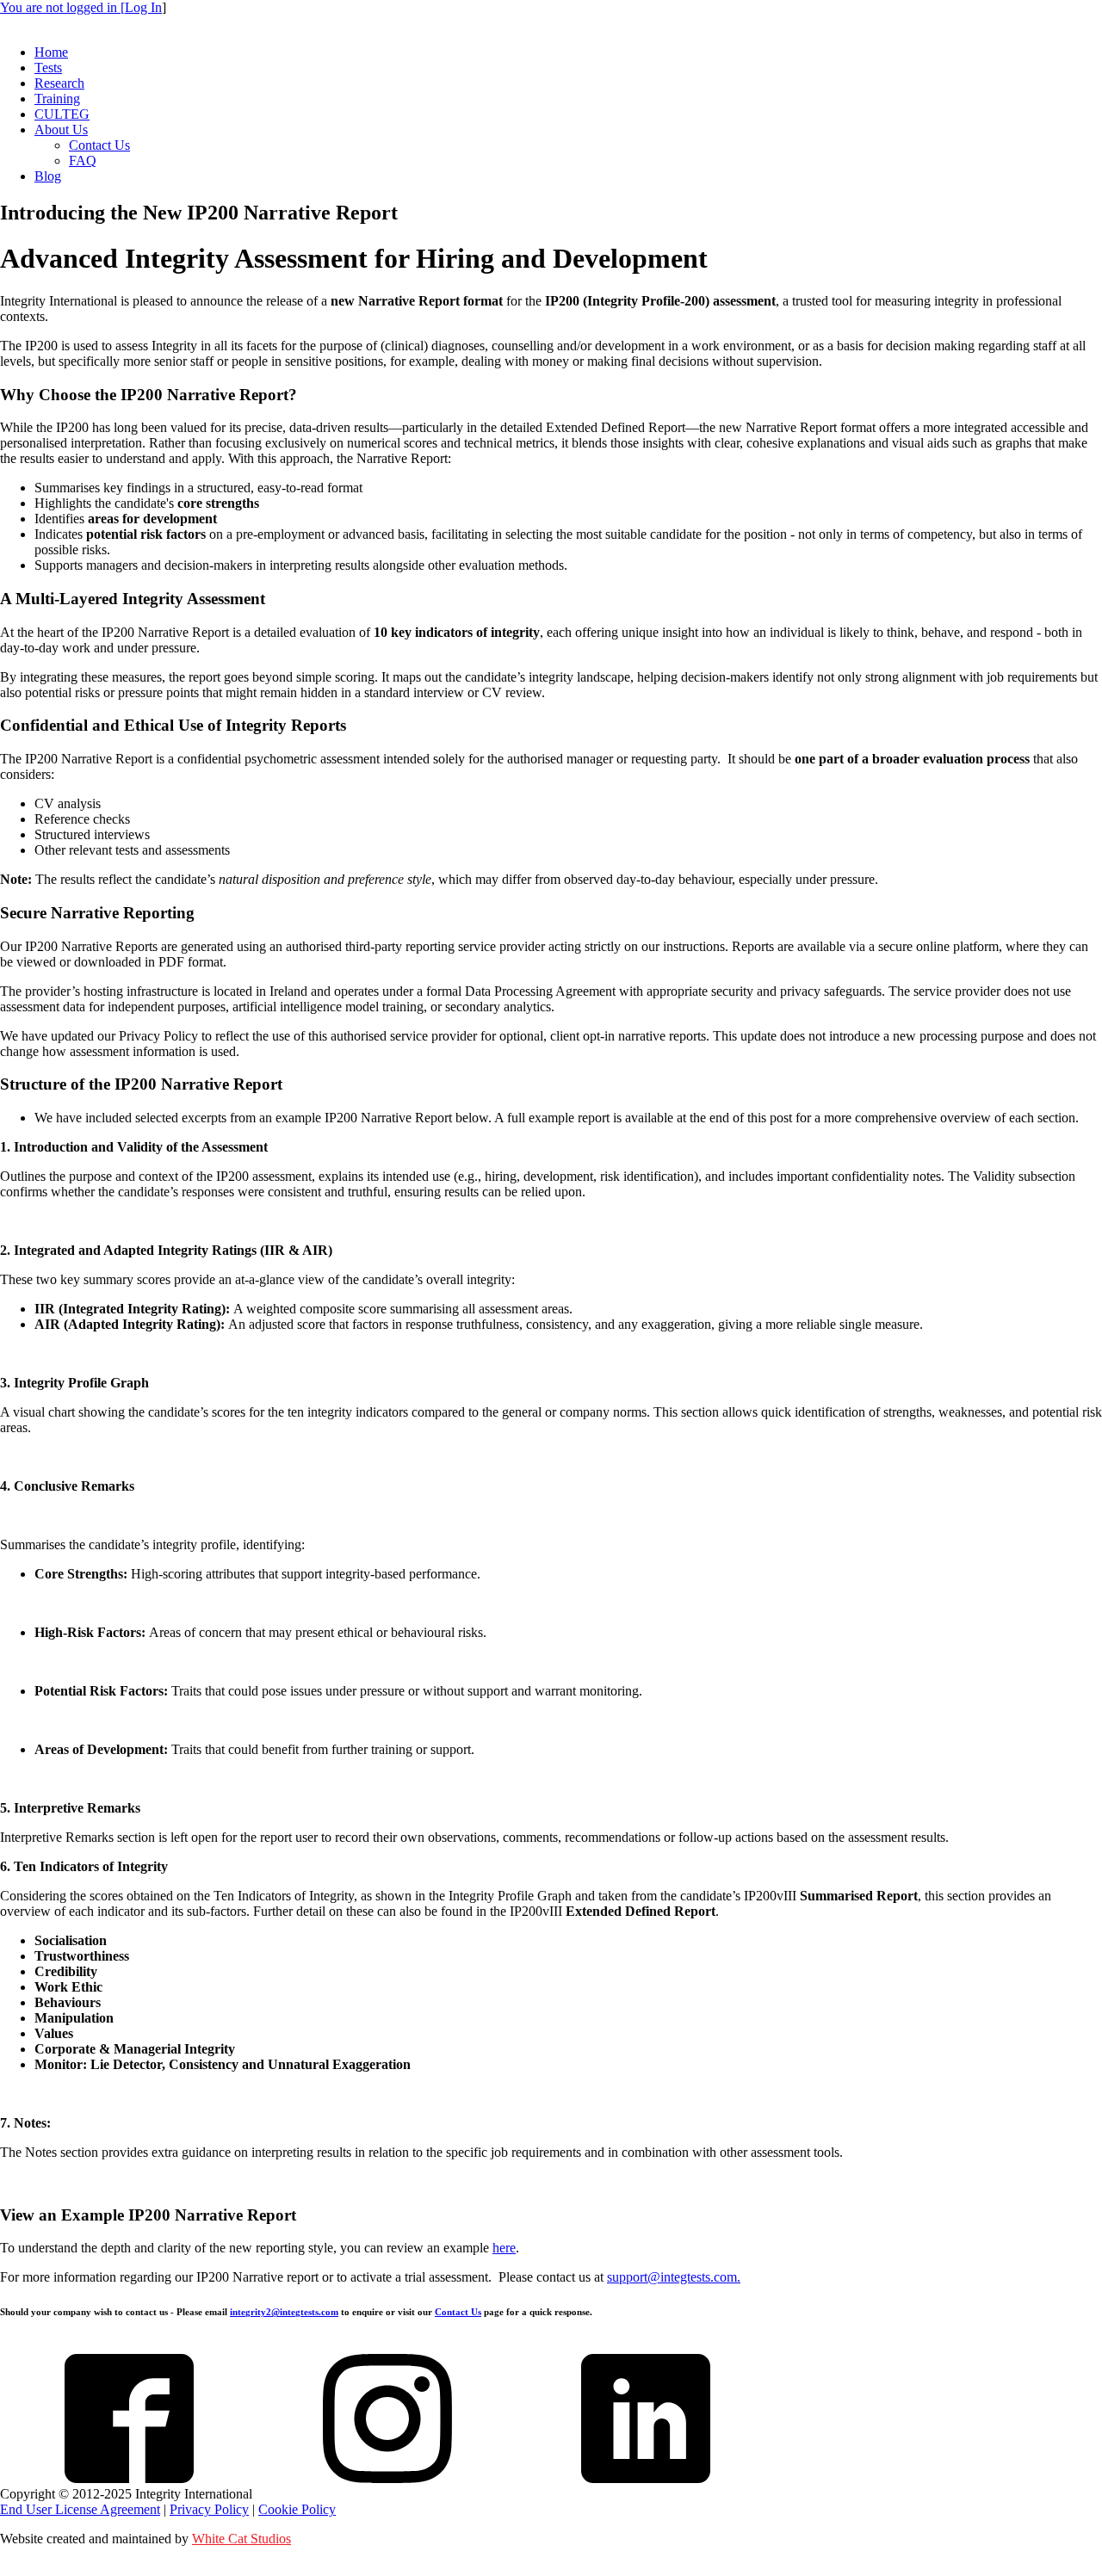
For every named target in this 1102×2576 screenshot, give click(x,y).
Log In (143, 7)
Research (59, 83)
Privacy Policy (209, 2509)
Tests (48, 68)
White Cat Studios (241, 2539)
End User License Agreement (80, 2509)
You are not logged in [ (62, 7)
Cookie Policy (297, 2509)
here (504, 2248)
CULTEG (62, 114)
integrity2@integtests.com (284, 2312)
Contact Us (99, 145)
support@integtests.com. (674, 2277)
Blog (48, 176)
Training (57, 99)
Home (51, 52)
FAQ (83, 161)
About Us (61, 130)
